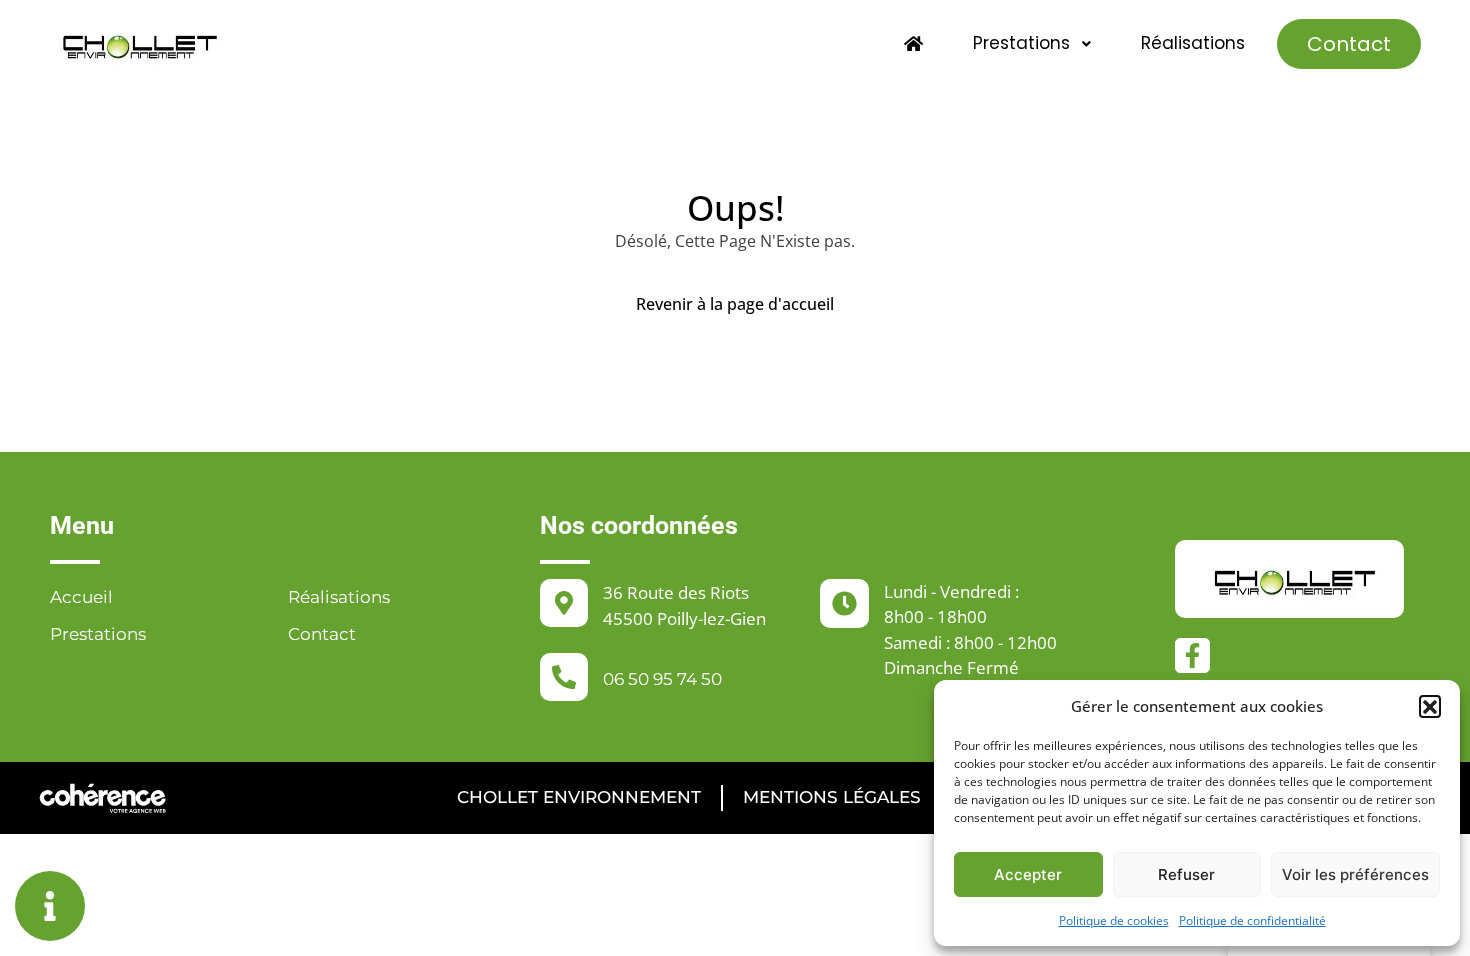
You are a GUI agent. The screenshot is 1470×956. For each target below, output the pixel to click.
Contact (1349, 44)
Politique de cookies (1114, 920)
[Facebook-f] (1192, 655)
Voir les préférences (1355, 874)
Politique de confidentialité (1252, 920)
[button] (1430, 706)
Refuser (1186, 874)
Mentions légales (832, 797)
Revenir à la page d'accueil (735, 304)
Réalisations (1193, 43)
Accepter (1028, 874)
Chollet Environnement (579, 797)
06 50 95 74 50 (662, 679)
